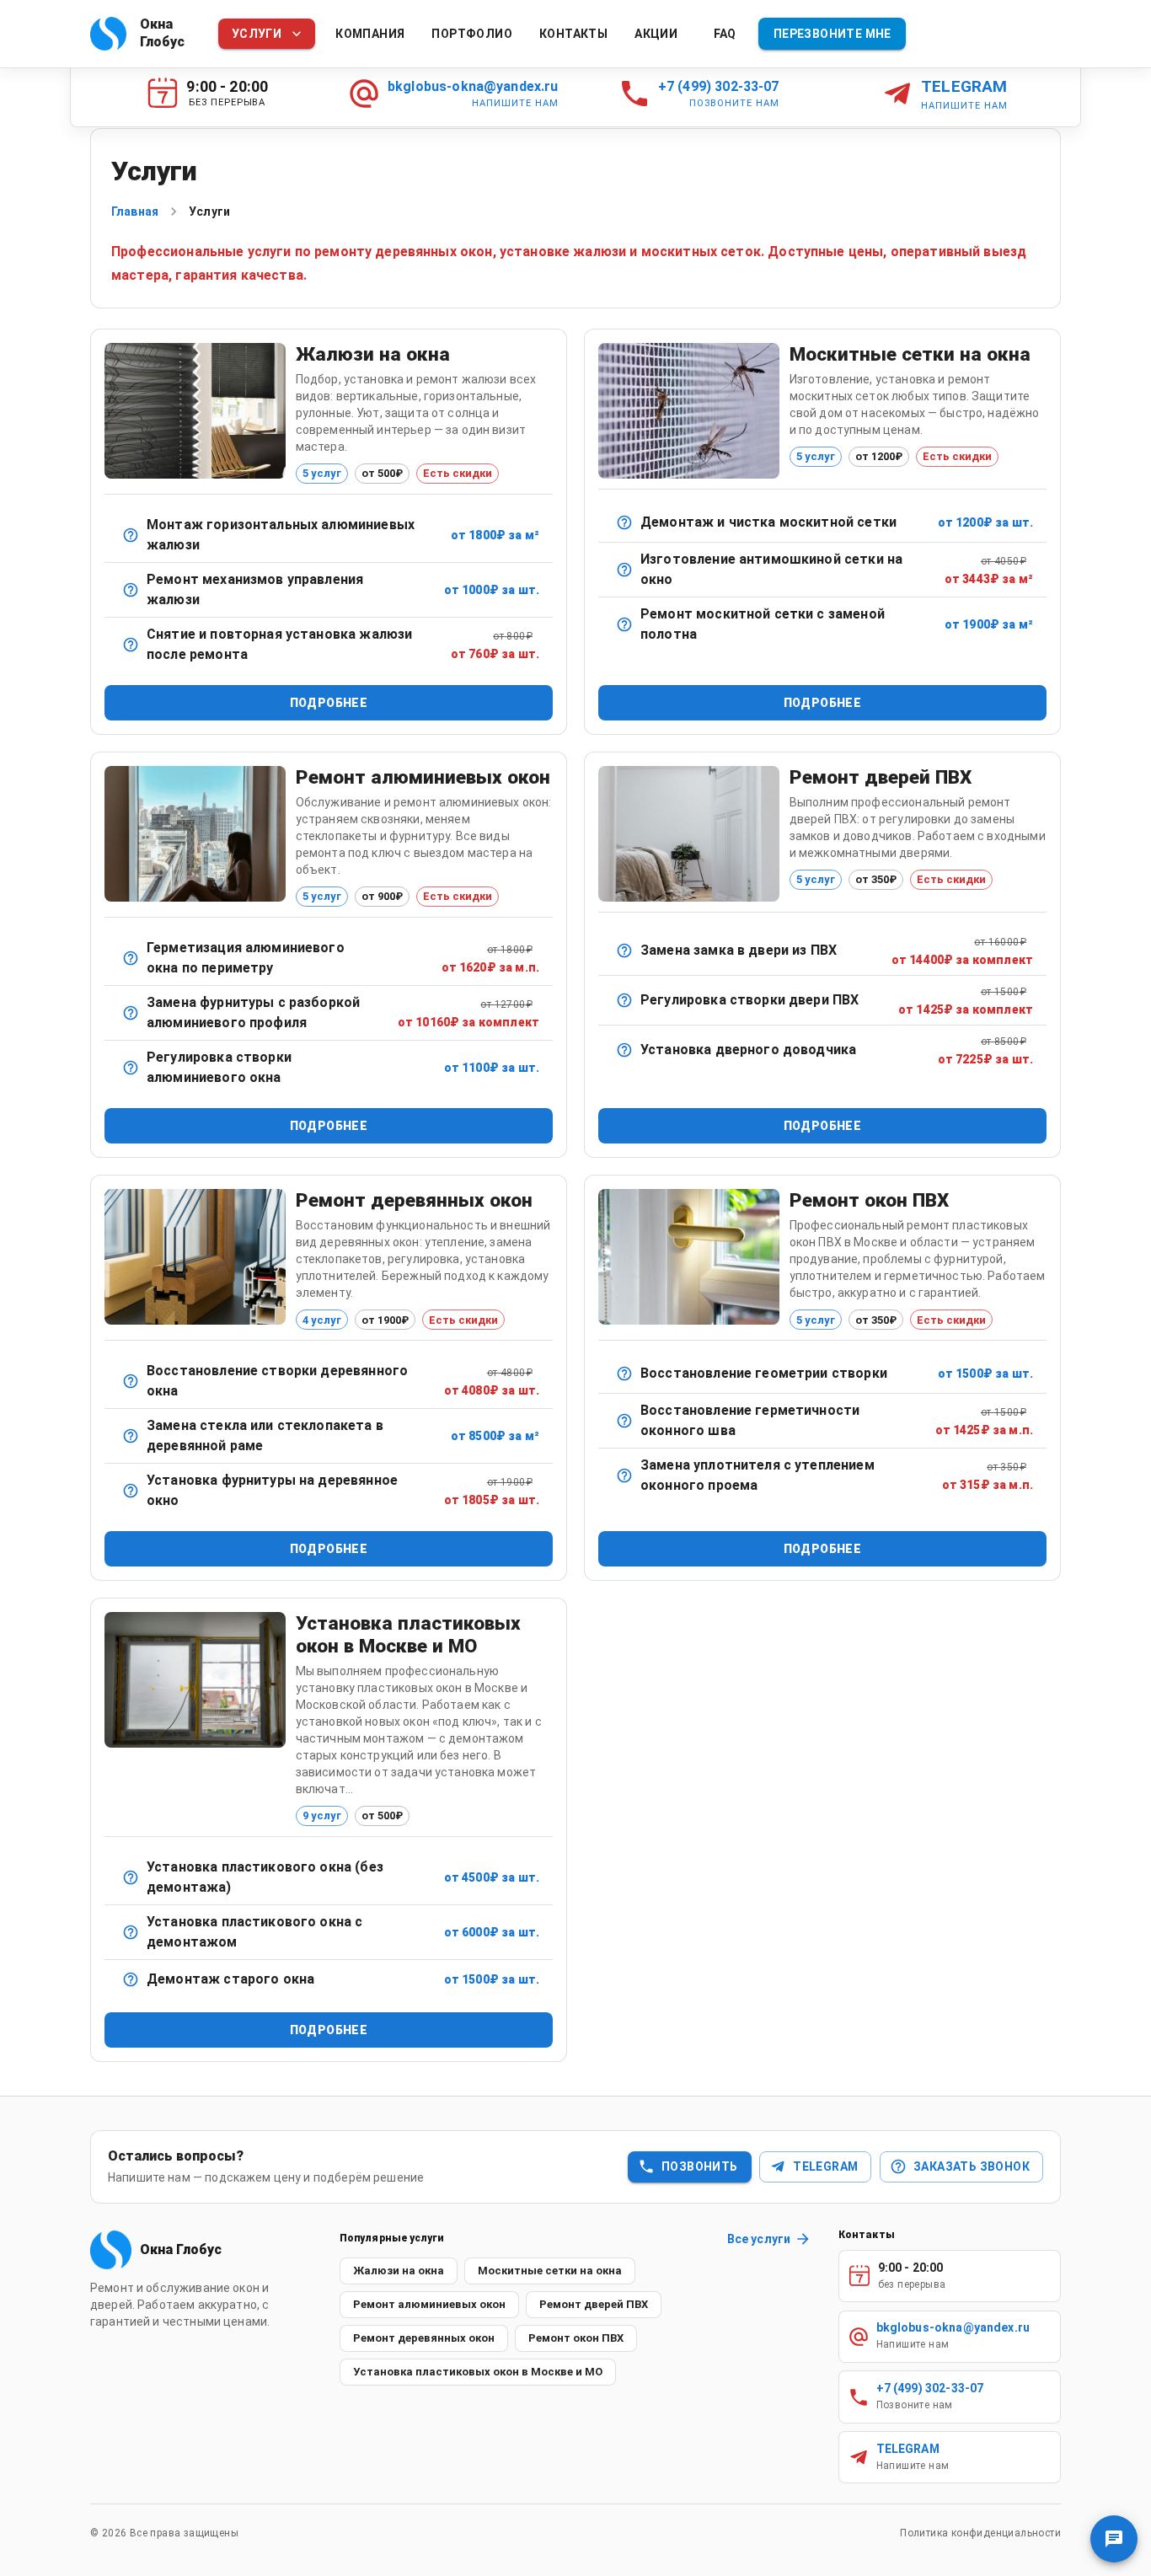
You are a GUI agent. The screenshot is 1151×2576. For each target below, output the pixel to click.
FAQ (725, 34)
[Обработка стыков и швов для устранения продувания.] (131, 958)
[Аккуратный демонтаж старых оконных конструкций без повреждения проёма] (131, 1979)
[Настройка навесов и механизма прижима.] (624, 1000)
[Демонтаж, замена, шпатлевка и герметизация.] (131, 1436)
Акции (656, 34)
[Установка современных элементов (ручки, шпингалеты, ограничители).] (131, 1491)
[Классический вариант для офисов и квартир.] (131, 535)
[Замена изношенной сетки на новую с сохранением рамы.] (624, 624)
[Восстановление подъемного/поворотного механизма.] (131, 590)
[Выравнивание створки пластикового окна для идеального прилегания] (624, 1374)
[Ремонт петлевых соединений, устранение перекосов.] (131, 1381)
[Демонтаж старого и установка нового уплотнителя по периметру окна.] (624, 1475)
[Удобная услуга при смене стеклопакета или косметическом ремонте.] (131, 645)
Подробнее (329, 703)
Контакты (573, 34)
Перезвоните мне (832, 34)
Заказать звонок (972, 2166)
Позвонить (700, 2166)
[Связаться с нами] (1114, 2539)
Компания (370, 34)
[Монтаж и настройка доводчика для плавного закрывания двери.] (624, 1050)
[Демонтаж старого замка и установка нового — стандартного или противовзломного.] (624, 951)
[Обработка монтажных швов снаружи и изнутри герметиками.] (624, 1421)
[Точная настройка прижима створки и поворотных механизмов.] (131, 1068)
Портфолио (472, 34)
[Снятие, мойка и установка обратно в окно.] (624, 522)
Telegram (825, 2166)
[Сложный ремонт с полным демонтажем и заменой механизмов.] (131, 1013)
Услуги (257, 34)
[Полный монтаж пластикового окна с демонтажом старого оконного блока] (131, 1932)
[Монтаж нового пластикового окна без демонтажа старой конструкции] (131, 1877)
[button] (399, 2271)
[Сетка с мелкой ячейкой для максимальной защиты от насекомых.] (624, 570)
